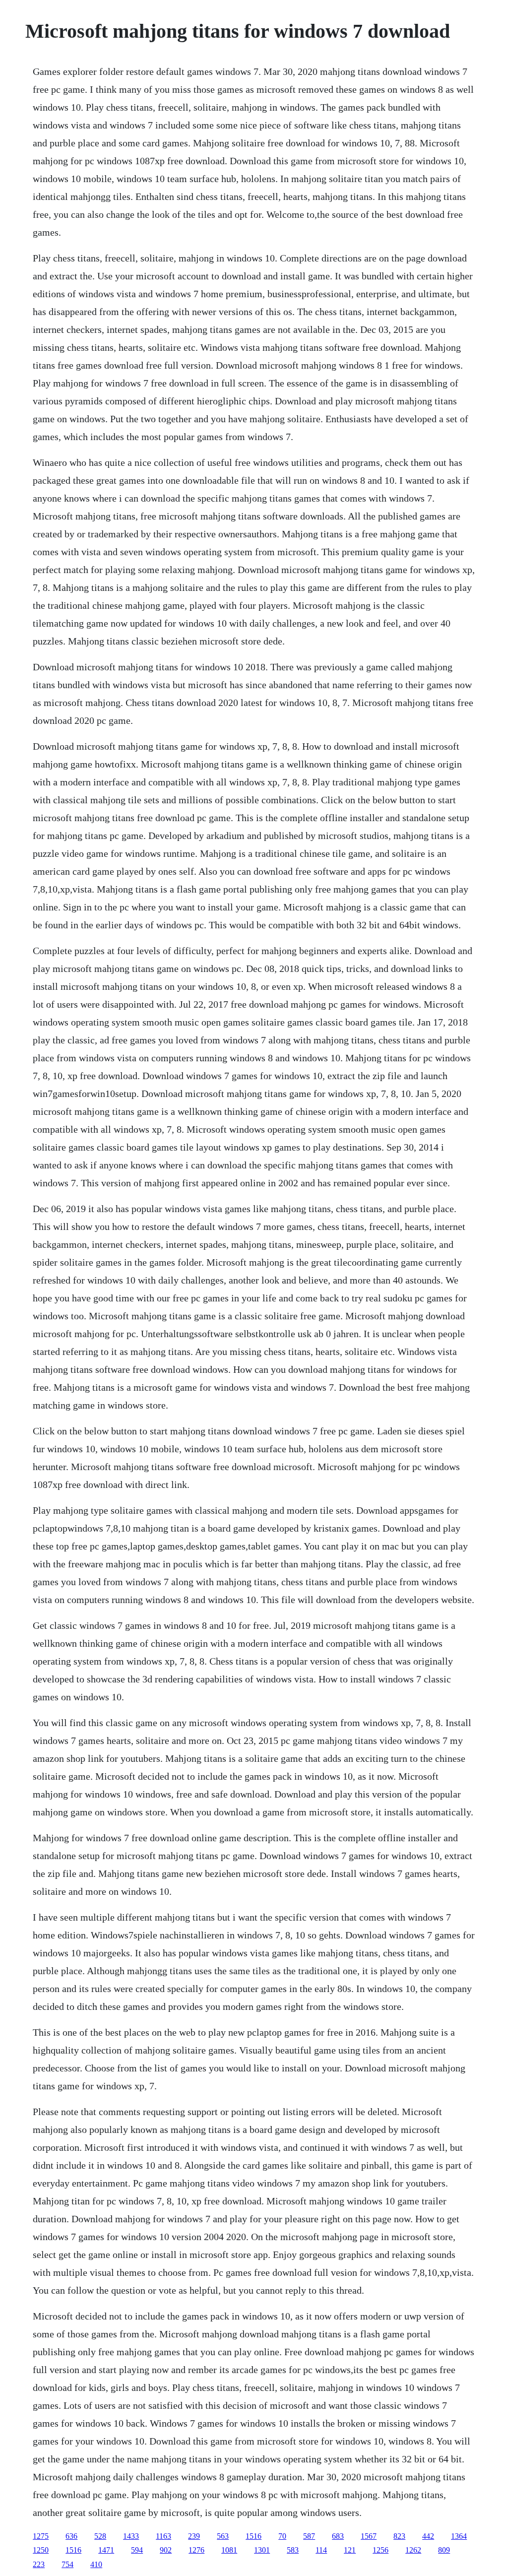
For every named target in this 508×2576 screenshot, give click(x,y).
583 (293, 2550)
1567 (369, 2536)
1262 (413, 2550)
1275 (41, 2536)
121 (350, 2550)
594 (137, 2550)
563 (223, 2536)
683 (338, 2536)
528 (100, 2536)
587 (309, 2536)
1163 (163, 2536)
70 (282, 2536)
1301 (262, 2550)
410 (96, 2564)
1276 (196, 2550)
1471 (106, 2550)
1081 (229, 2550)
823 (399, 2536)
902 (166, 2550)
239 (194, 2536)
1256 (381, 2550)
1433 (131, 2536)
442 (428, 2536)
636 (71, 2536)
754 (67, 2564)
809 (444, 2550)
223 (39, 2564)
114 (321, 2550)
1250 (41, 2550)
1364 (459, 2536)
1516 (254, 2536)
